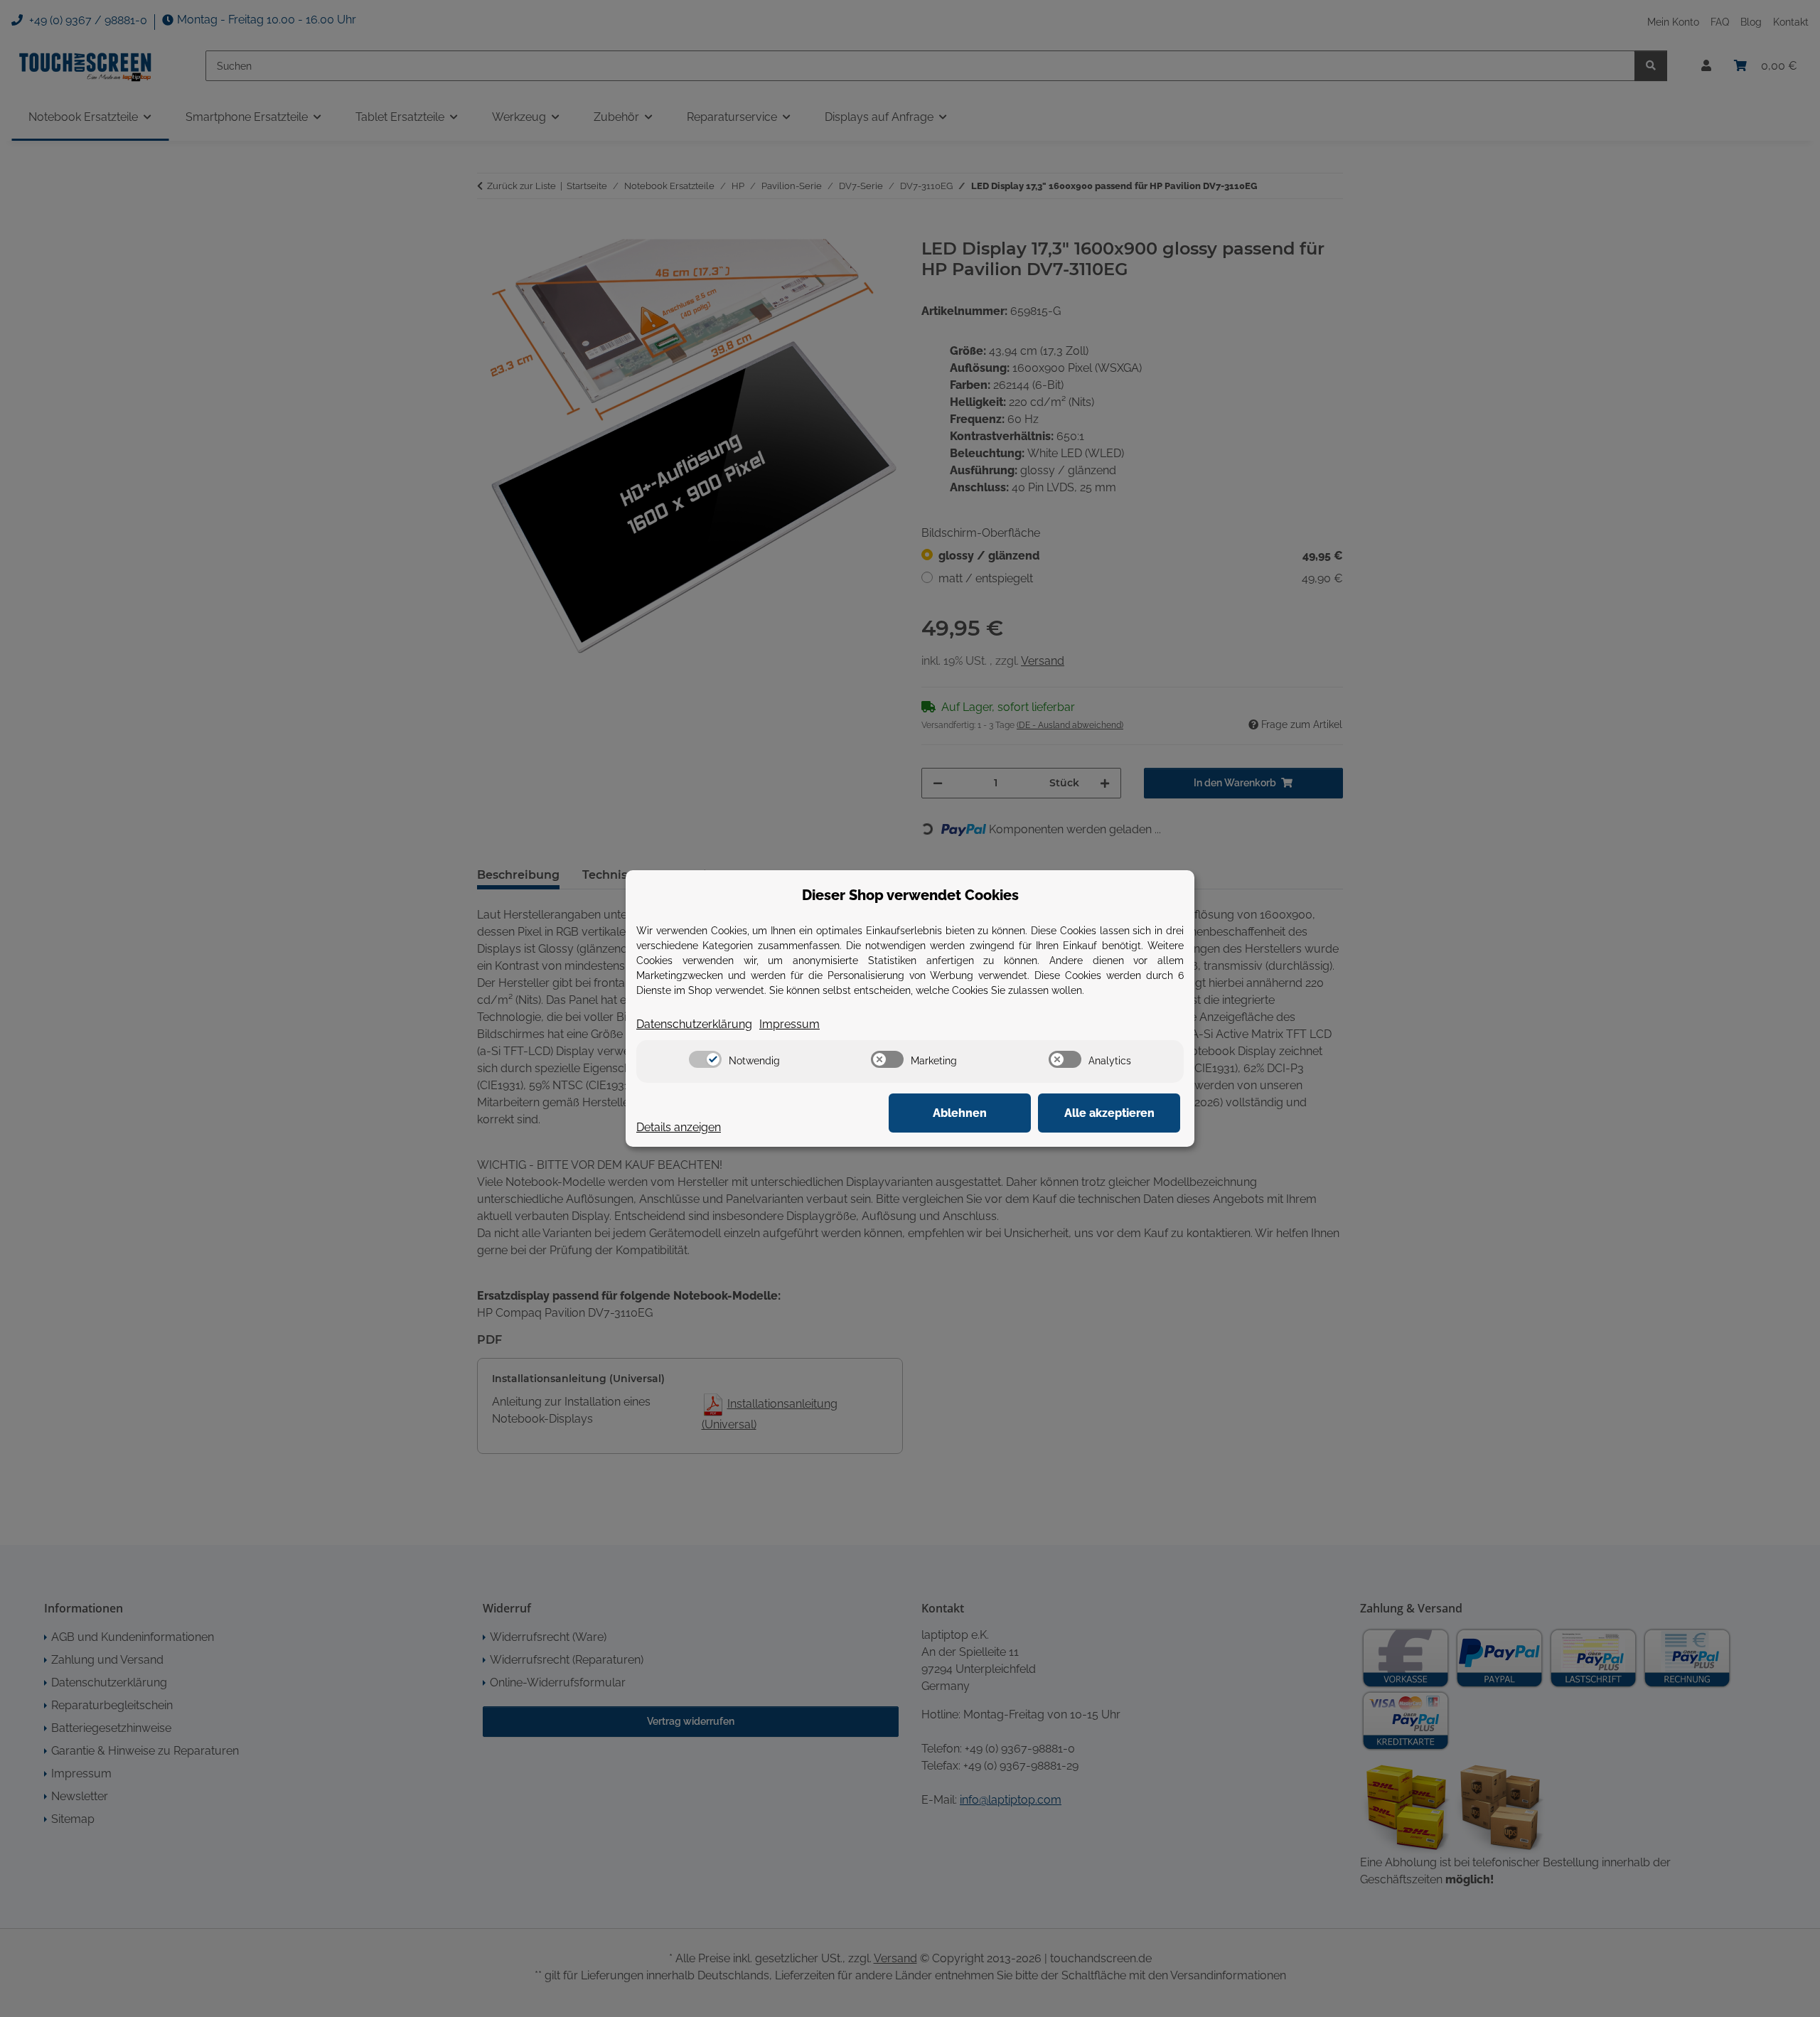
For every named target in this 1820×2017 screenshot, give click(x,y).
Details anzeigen (679, 1127)
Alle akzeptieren (1109, 1113)
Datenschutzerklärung (694, 1024)
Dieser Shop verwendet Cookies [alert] (910, 895)
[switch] (705, 1059)
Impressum (789, 1024)
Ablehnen (960, 1113)
